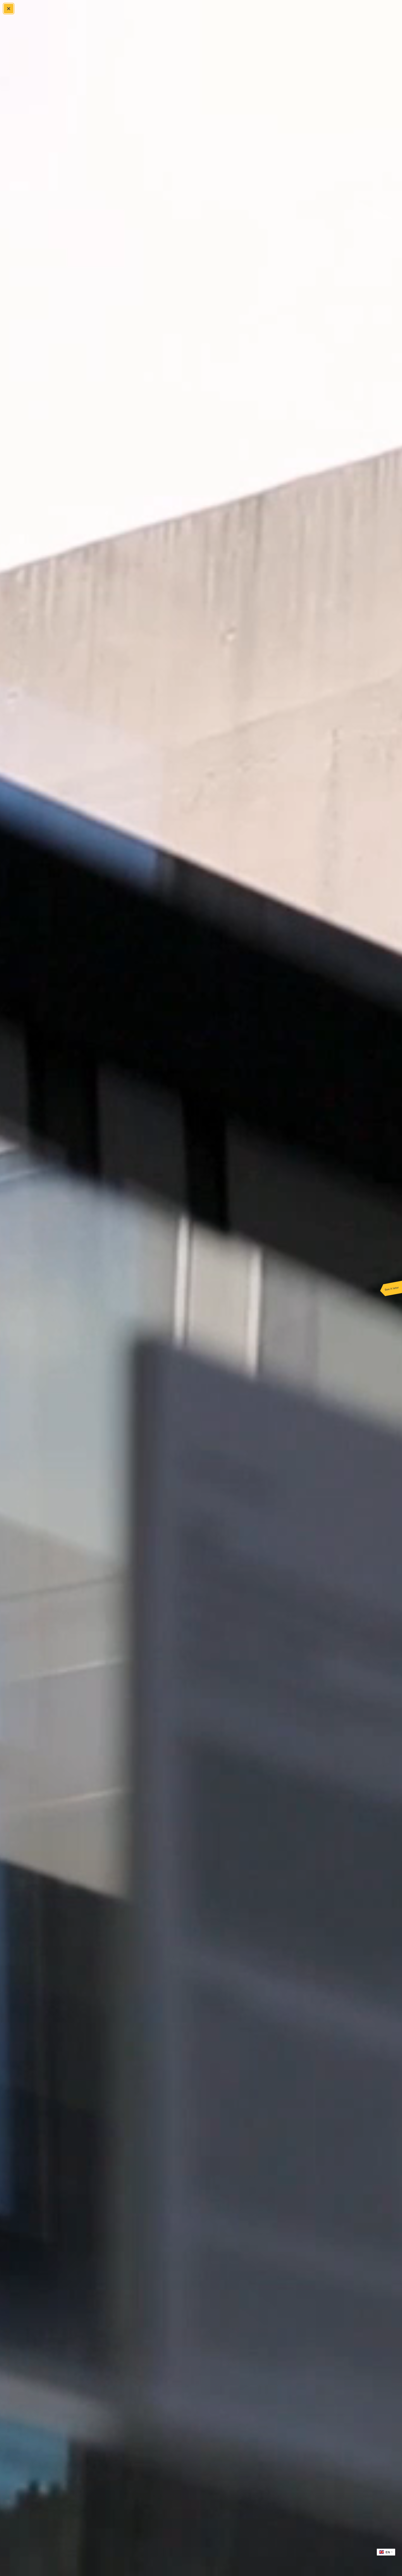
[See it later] (391, 1288)
